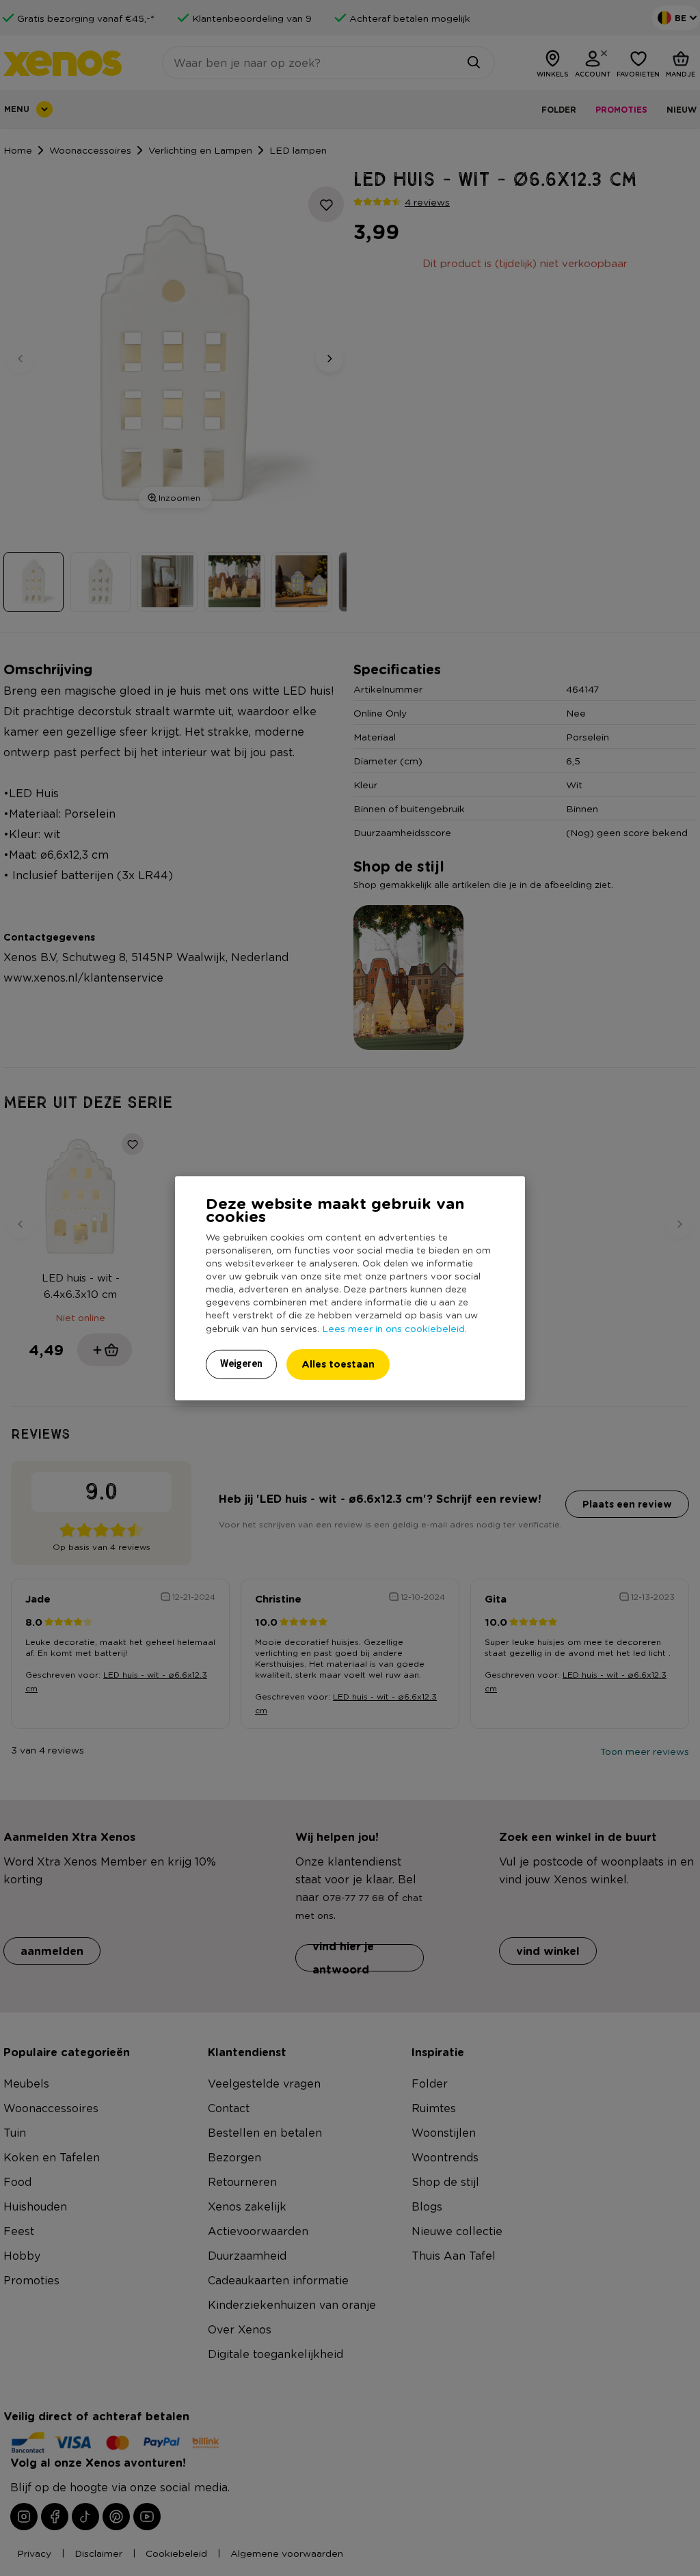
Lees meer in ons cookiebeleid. (394, 1328)
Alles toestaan (338, 1364)
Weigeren (241, 1363)
